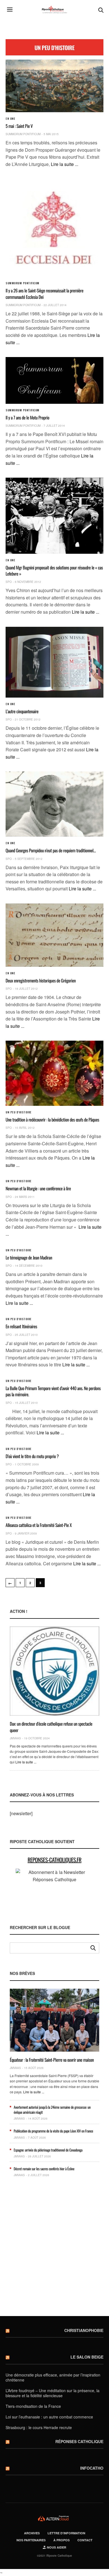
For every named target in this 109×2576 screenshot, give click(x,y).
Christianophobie (84, 2330)
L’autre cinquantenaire (22, 711)
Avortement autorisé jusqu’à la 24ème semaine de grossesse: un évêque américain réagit (52, 2110)
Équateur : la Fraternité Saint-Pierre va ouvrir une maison (52, 2060)
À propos (61, 2540)
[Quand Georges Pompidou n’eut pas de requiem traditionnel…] (54, 804)
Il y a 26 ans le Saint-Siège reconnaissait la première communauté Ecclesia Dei (44, 294)
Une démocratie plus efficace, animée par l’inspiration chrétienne (53, 2377)
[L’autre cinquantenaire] (54, 662)
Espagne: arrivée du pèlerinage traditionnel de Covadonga (48, 2150)
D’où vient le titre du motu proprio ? (32, 1456)
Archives (32, 2533)
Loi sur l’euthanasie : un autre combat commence (49, 2417)
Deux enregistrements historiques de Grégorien (41, 980)
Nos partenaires (31, 2540)
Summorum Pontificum (23, 134)
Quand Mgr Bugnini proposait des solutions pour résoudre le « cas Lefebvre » (54, 571)
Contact (85, 2540)
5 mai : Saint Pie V (19, 126)
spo (9, 582)
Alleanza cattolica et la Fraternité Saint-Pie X (39, 1525)
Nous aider (56, 2547)
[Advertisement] (54, 2249)
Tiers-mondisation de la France (33, 2406)
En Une (10, 119)
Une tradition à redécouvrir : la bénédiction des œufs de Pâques (52, 1120)
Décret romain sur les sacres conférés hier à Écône (44, 2169)
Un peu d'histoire (19, 1112)
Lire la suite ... (65, 164)
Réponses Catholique (79, 2441)
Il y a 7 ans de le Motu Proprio (27, 417)
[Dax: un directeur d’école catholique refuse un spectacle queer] (54, 1671)
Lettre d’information (66, 2533)
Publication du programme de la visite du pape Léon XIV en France (53, 2131)
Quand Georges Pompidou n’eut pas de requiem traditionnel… (51, 850)
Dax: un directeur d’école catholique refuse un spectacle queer (51, 1727)
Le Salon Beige (87, 2357)
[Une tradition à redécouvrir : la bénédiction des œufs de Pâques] (54, 1073)
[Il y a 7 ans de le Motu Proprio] (54, 380)
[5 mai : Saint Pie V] (54, 86)
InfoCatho (92, 2468)
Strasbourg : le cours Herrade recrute (39, 2427)
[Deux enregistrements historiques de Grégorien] (54, 935)
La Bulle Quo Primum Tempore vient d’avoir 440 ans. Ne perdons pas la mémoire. (53, 1391)
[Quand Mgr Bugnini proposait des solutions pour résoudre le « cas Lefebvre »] (54, 516)
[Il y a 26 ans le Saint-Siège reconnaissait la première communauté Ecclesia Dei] (54, 228)
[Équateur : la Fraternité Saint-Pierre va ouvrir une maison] (54, 2020)
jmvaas (15, 1738)
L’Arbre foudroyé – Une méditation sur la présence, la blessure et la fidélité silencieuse (53, 2393)
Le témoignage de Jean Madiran (29, 1257)
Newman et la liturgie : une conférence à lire (38, 1188)
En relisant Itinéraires (21, 1326)
